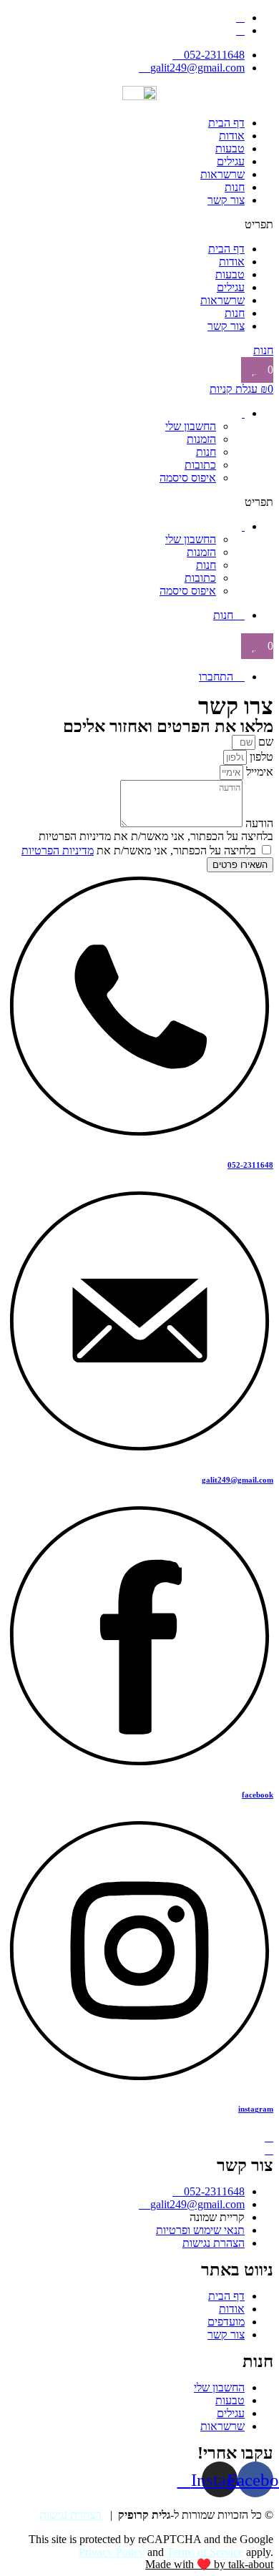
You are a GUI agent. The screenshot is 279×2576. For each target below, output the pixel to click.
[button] (139, 225)
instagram (256, 2109)
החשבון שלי (191, 426)
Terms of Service (205, 2552)
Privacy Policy (112, 2552)
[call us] (269, 2137)
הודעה (258, 823)
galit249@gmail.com (238, 1480)
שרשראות (222, 174)
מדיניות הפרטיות (58, 850)
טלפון (260, 757)
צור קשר (226, 200)
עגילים (231, 161)
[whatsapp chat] (269, 2150)
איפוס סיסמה (188, 478)
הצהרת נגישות (70, 2515)
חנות (235, 187)
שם (264, 742)
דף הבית (226, 123)
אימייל (258, 772)
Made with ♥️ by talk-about (209, 2564)
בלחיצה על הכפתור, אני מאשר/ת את (139, 850)
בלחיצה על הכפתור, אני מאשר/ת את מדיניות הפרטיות (156, 836)
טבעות (230, 148)
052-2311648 (250, 1165)
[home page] (139, 96)
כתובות (200, 465)
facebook (258, 1795)
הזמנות (201, 439)
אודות (232, 136)
